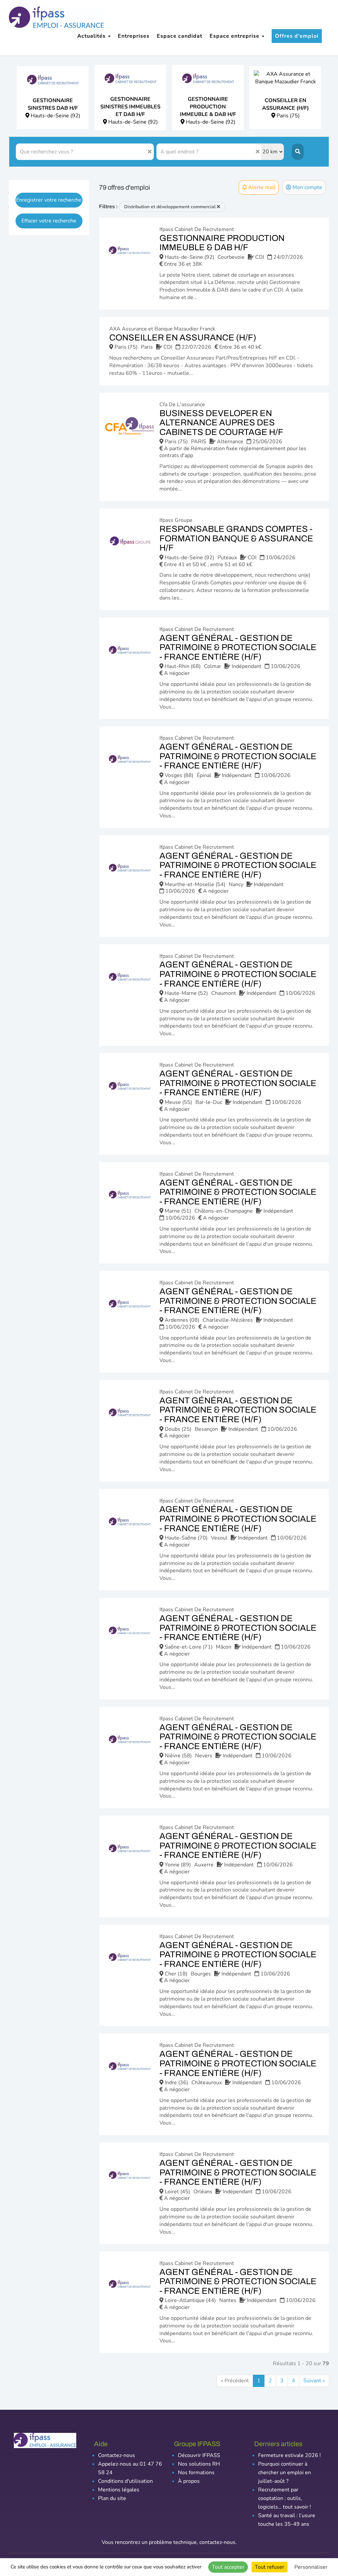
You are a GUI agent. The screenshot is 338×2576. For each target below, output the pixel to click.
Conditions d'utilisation (125, 2481)
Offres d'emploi (297, 36)
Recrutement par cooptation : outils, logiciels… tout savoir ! (285, 2498)
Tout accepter (228, 2567)
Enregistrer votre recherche (49, 200)
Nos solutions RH (199, 2464)
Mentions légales (119, 2490)
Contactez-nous (117, 2455)
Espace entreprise (235, 36)
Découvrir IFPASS (199, 2455)
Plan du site (112, 2498)
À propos (189, 2481)
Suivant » (314, 2381)
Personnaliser (311, 2567)
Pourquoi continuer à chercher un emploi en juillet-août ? (285, 2473)
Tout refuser (270, 2567)
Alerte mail (261, 187)
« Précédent (235, 2381)
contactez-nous (217, 2542)
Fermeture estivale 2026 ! (289, 2455)
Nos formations (196, 2473)
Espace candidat (180, 36)
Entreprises (134, 36)
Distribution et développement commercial (170, 207)
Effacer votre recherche (49, 221)
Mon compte (307, 187)
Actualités (92, 36)
